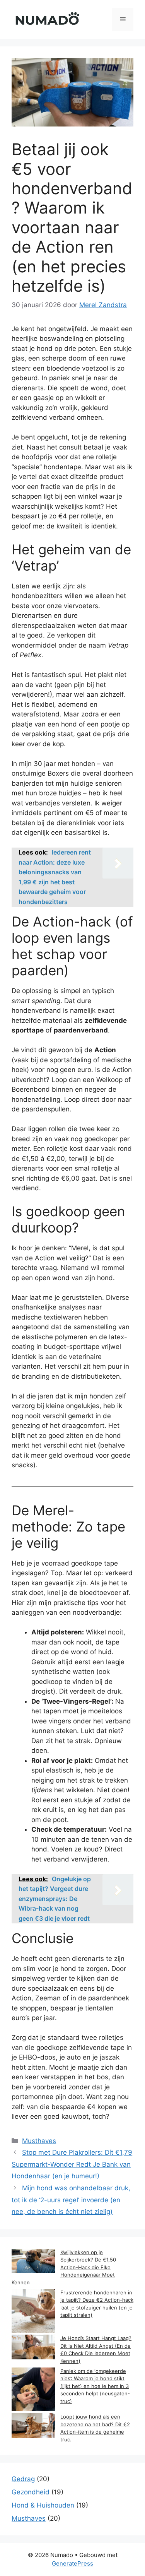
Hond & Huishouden (43, 2505)
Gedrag (23, 2479)
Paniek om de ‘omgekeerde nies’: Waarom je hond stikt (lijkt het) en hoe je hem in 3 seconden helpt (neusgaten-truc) (95, 2386)
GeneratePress (72, 2563)
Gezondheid (31, 2492)
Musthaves (39, 2141)
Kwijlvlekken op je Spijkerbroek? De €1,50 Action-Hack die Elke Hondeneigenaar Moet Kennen (64, 2267)
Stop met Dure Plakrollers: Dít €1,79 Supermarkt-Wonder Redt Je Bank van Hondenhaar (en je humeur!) (72, 2164)
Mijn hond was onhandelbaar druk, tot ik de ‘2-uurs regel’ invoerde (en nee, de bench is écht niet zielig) (71, 2200)
